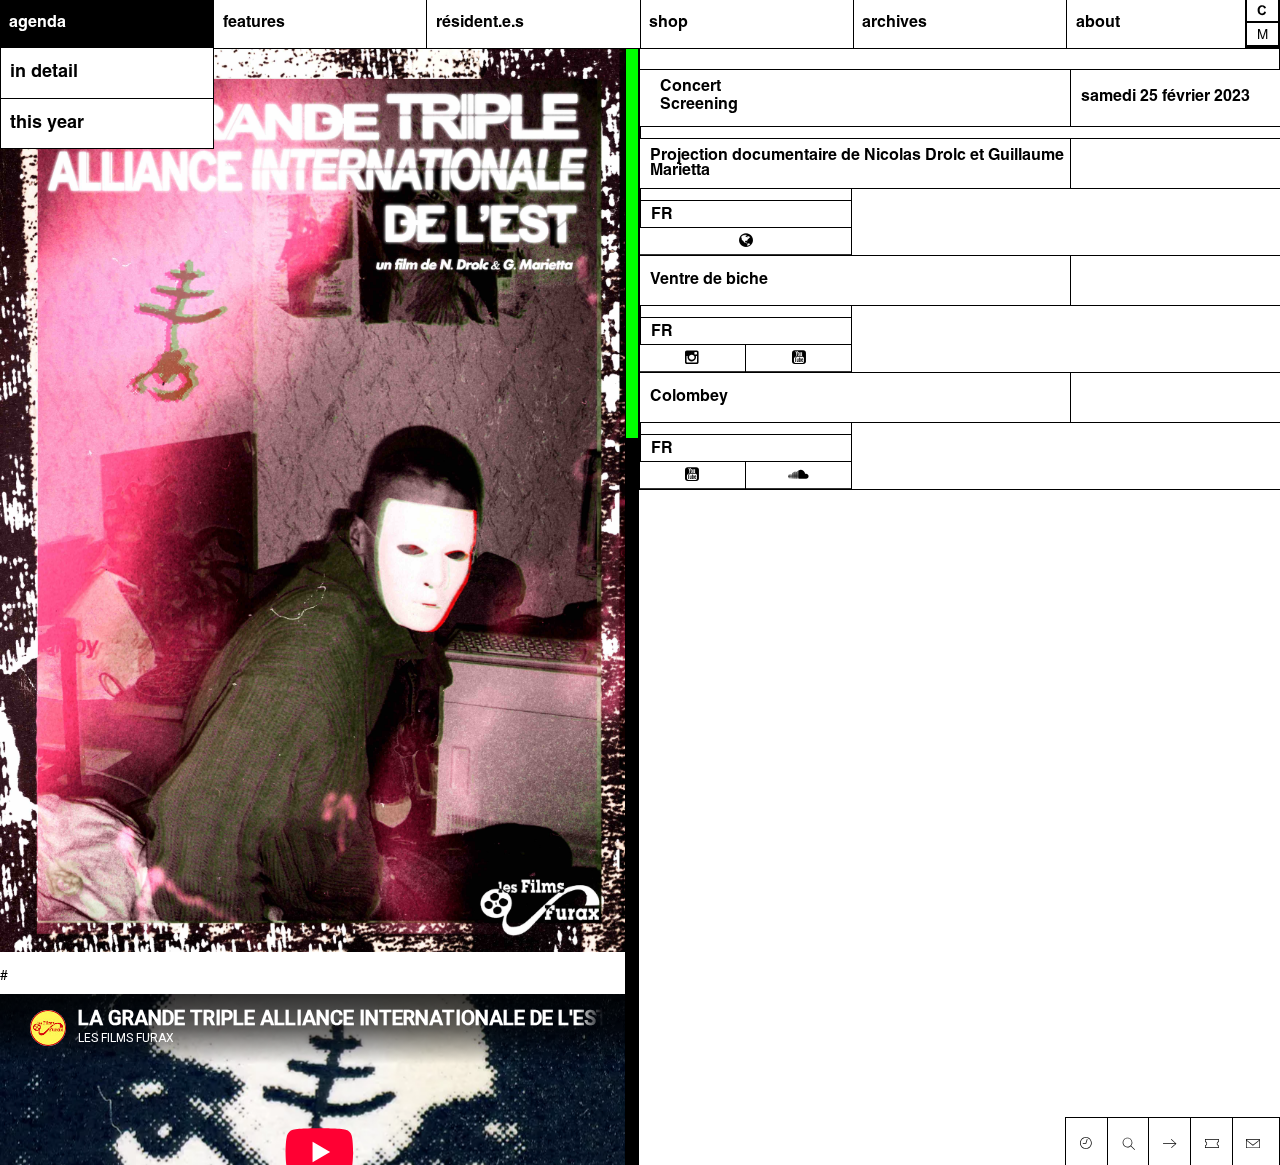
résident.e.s (480, 23)
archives (894, 23)
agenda (37, 23)
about (1098, 23)
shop (668, 23)
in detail (44, 72)
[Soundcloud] (798, 475)
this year (47, 123)
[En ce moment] (1086, 1139)
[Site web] (746, 241)
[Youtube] (799, 358)
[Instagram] (692, 358)
